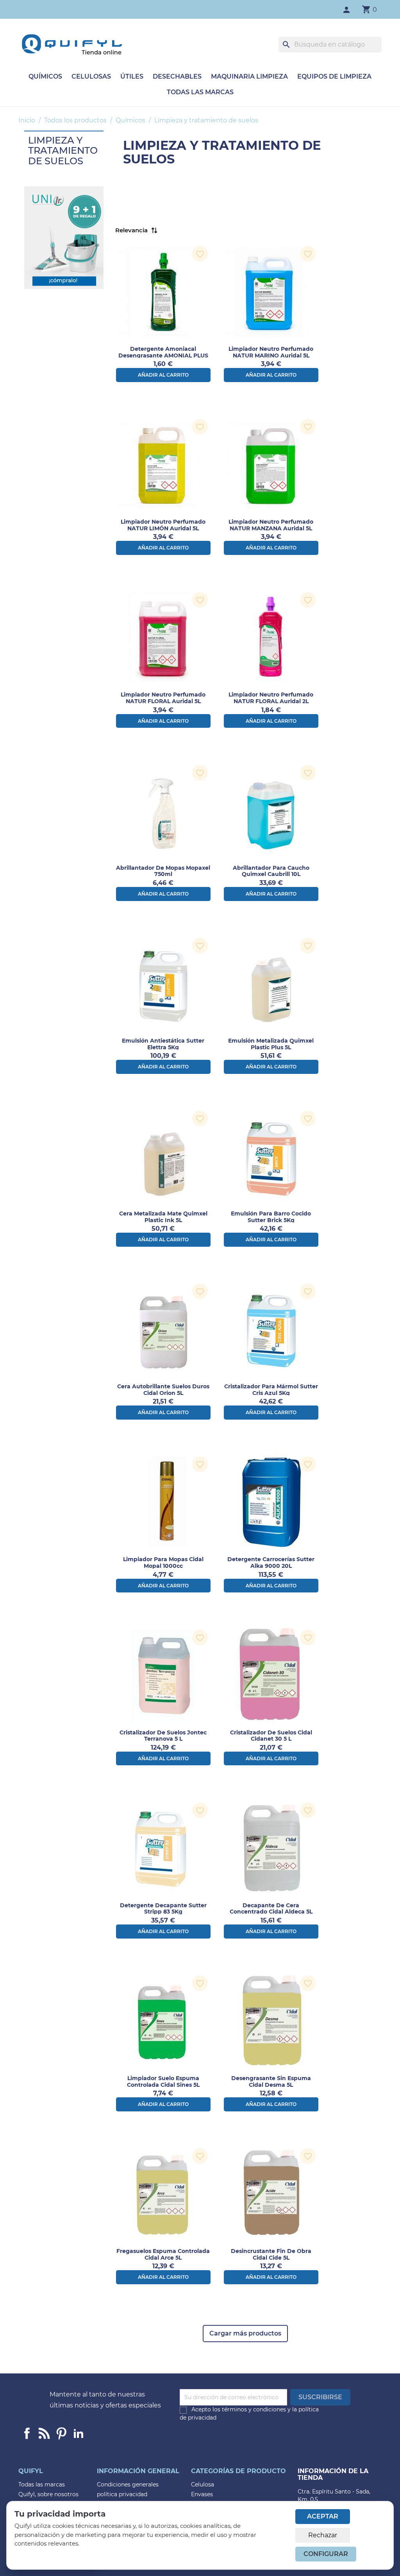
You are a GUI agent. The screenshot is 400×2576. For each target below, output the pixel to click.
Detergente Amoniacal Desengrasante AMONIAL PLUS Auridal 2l (163, 355)
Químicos (45, 76)
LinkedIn (79, 2433)
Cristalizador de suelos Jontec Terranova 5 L (163, 1736)
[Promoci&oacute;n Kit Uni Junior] (64, 237)
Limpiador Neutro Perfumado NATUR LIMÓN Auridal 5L (163, 525)
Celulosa (203, 2484)
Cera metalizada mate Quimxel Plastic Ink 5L (163, 1217)
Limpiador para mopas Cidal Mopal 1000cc (163, 1563)
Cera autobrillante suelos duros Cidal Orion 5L (163, 1390)
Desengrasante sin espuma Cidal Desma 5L (271, 2081)
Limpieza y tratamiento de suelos (63, 151)
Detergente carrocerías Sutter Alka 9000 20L (271, 1563)
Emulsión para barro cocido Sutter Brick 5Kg (271, 1217)
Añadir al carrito (163, 375)
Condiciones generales (128, 2484)
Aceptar (323, 2516)
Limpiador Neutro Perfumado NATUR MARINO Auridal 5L (271, 352)
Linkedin (44, 2433)
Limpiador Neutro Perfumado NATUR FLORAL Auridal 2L (271, 698)
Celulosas (91, 76)
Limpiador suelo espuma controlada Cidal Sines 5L (163, 2081)
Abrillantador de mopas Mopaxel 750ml (163, 871)
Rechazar (323, 2535)
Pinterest (61, 2433)
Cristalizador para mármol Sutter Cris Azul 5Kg (271, 1390)
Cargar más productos (245, 2333)
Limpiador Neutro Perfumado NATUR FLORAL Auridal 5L (163, 698)
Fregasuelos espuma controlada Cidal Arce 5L (163, 2254)
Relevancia (131, 230)
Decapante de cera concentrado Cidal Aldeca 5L (271, 1909)
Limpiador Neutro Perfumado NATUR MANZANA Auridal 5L (271, 525)
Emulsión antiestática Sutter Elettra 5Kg (163, 1044)
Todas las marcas (200, 92)
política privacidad (122, 2494)
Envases (202, 2494)
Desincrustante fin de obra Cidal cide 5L (271, 2254)
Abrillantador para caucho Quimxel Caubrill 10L (271, 871)
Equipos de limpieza (334, 76)
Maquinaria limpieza (249, 76)
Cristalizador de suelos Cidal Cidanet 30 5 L (271, 1736)
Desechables (177, 76)
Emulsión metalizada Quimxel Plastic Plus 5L (271, 1044)
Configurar (326, 2554)
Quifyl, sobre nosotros (48, 2494)
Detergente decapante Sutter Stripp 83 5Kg (163, 1909)
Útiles (132, 76)
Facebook (27, 2433)
